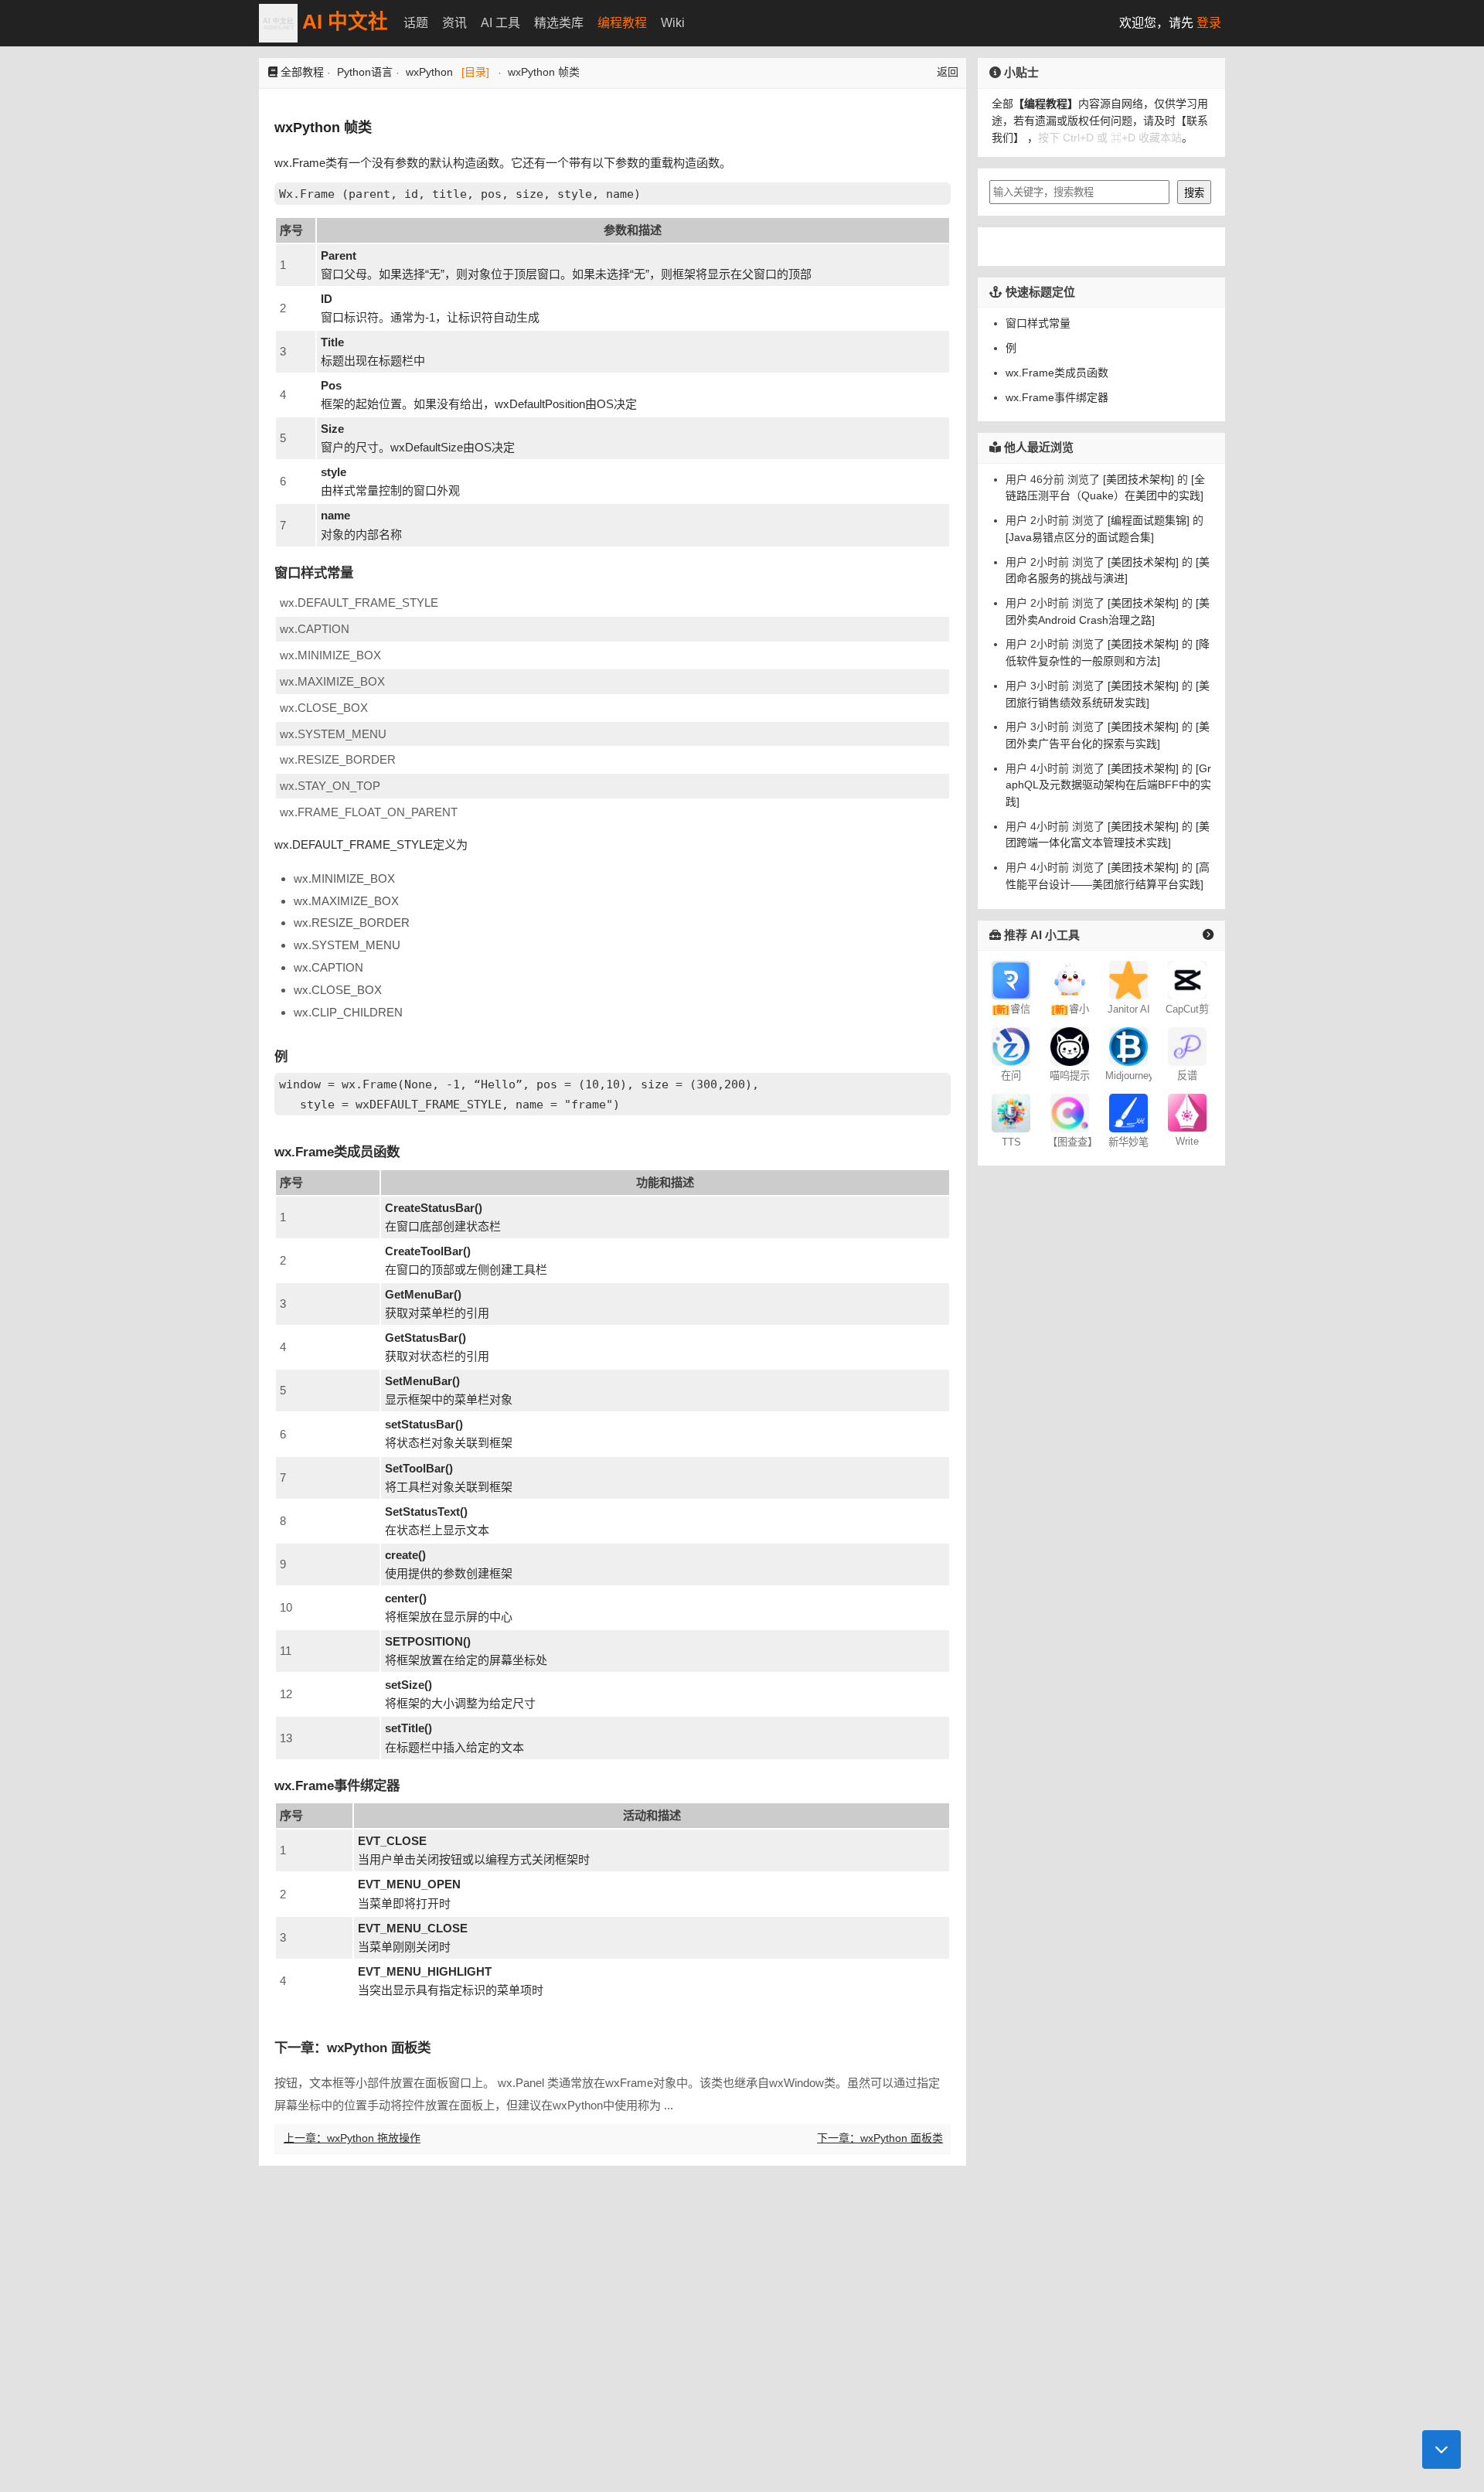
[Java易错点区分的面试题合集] (1080, 537)
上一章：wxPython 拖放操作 (352, 2138)
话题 (416, 23)
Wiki (673, 23)
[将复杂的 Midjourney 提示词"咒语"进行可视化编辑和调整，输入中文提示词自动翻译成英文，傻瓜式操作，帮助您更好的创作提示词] (1070, 1046)
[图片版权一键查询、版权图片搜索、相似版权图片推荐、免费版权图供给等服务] (1070, 1112)
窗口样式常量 (1038, 323)
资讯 (454, 23)
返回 (948, 72)
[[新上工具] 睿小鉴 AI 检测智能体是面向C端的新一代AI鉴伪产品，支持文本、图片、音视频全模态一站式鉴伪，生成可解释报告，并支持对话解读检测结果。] (1070, 979)
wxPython (429, 72)
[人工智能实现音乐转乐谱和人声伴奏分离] (1187, 1046)
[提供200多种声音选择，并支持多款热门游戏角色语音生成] (1011, 1112)
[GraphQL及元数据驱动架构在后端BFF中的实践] (1108, 784)
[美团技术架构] (1137, 479)
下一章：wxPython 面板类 (880, 2138)
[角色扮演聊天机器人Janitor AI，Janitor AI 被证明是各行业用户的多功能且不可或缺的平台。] (1128, 979)
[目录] (475, 72)
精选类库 (559, 23)
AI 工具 (500, 23)
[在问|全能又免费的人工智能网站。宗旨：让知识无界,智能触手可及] (1011, 1046)
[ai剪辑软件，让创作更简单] (1187, 979)
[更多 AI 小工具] (1208, 934)
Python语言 (365, 72)
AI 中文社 (343, 22)
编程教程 (622, 23)
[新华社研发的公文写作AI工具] (1128, 1112)
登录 (1209, 23)
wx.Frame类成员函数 (1057, 373)
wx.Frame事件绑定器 (1057, 397)
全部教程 (302, 72)
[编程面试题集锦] (1147, 520)
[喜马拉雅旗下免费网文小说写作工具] (1187, 1112)
